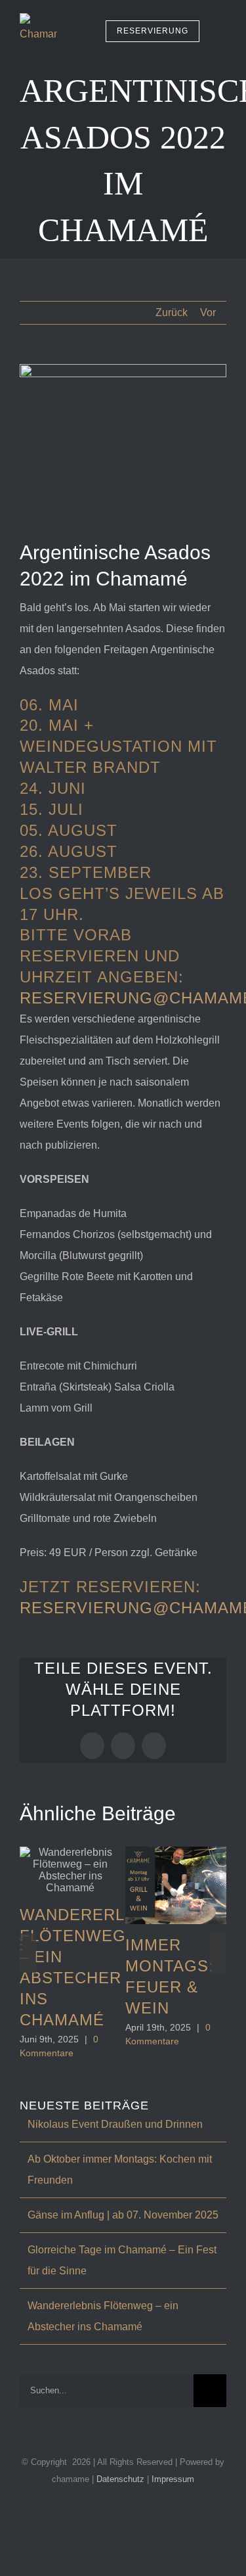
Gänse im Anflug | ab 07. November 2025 (123, 2215)
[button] (28, 1953)
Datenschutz (122, 2479)
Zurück (172, 312)
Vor (208, 312)
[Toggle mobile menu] (221, 31)
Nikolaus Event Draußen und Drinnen (115, 2124)
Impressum (173, 2479)
